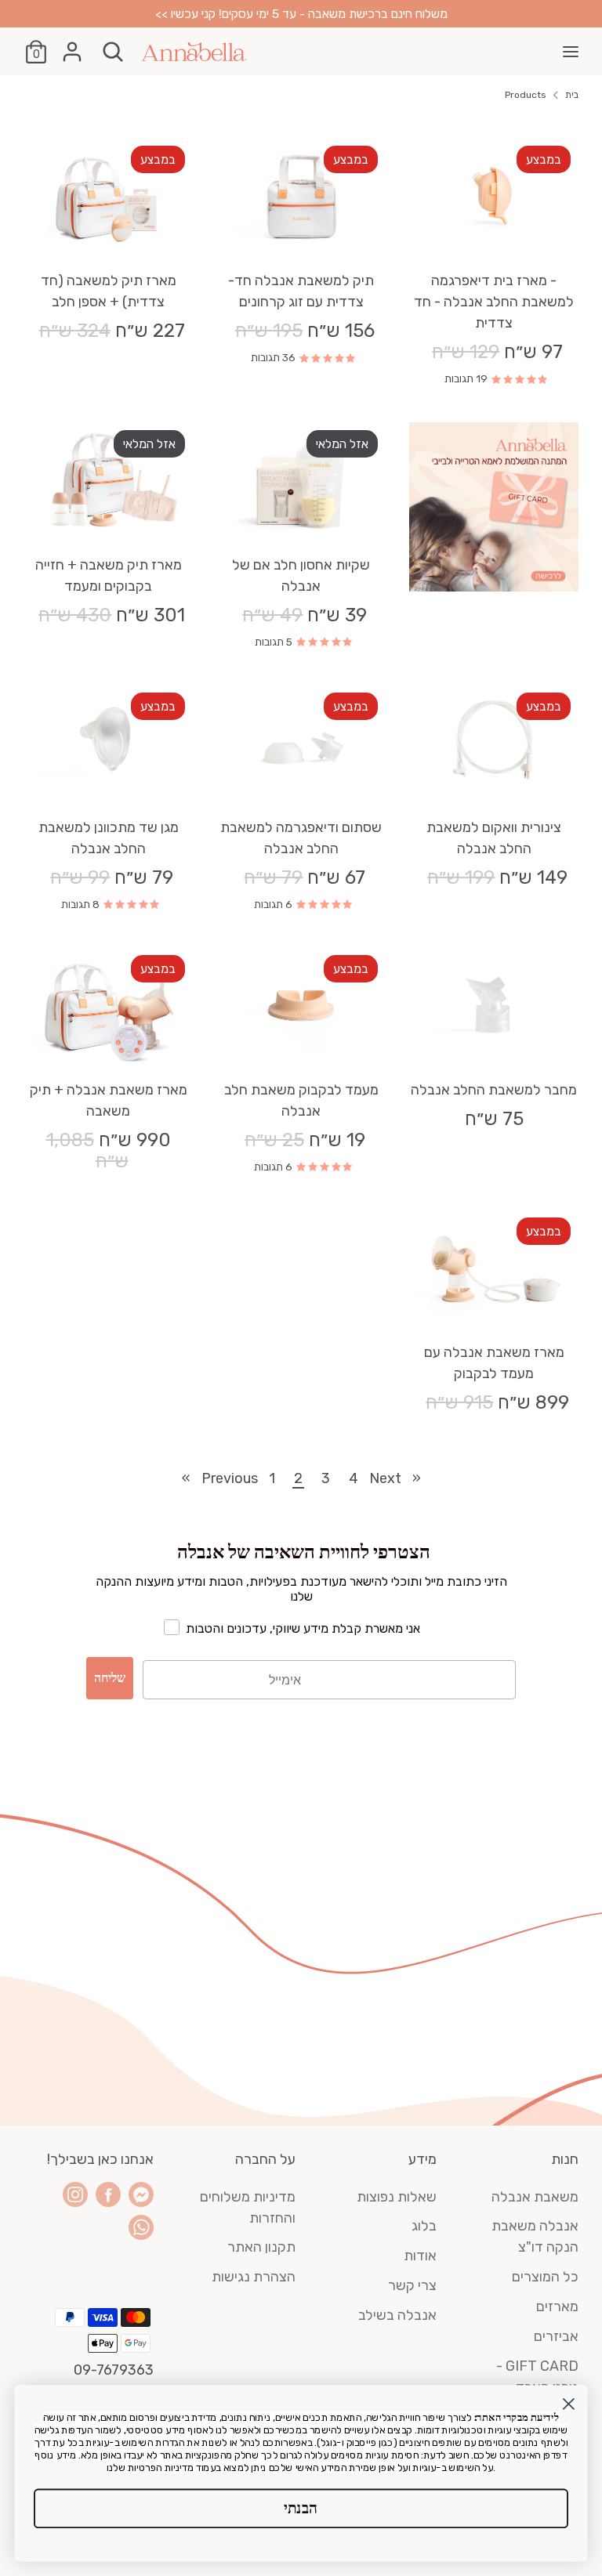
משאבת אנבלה (535, 2197)
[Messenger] (141, 2194)
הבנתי (301, 2508)
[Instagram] (75, 2194)
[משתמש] (72, 46)
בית (572, 95)
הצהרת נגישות (254, 2277)
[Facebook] (108, 2194)
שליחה (110, 1678)
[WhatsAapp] (141, 2227)
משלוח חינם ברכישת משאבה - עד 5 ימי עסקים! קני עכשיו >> (301, 14)
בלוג (424, 2226)
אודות (420, 2256)
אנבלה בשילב (397, 2315)
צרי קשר (412, 2285)
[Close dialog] (569, 2404)
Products (526, 95)
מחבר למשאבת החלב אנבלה (494, 1090)
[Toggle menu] (571, 51)
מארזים (557, 2306)
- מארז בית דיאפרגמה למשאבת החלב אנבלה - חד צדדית (494, 302)
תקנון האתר (261, 2247)
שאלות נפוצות (397, 2197)
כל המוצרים (545, 2277)
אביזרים (556, 2336)
